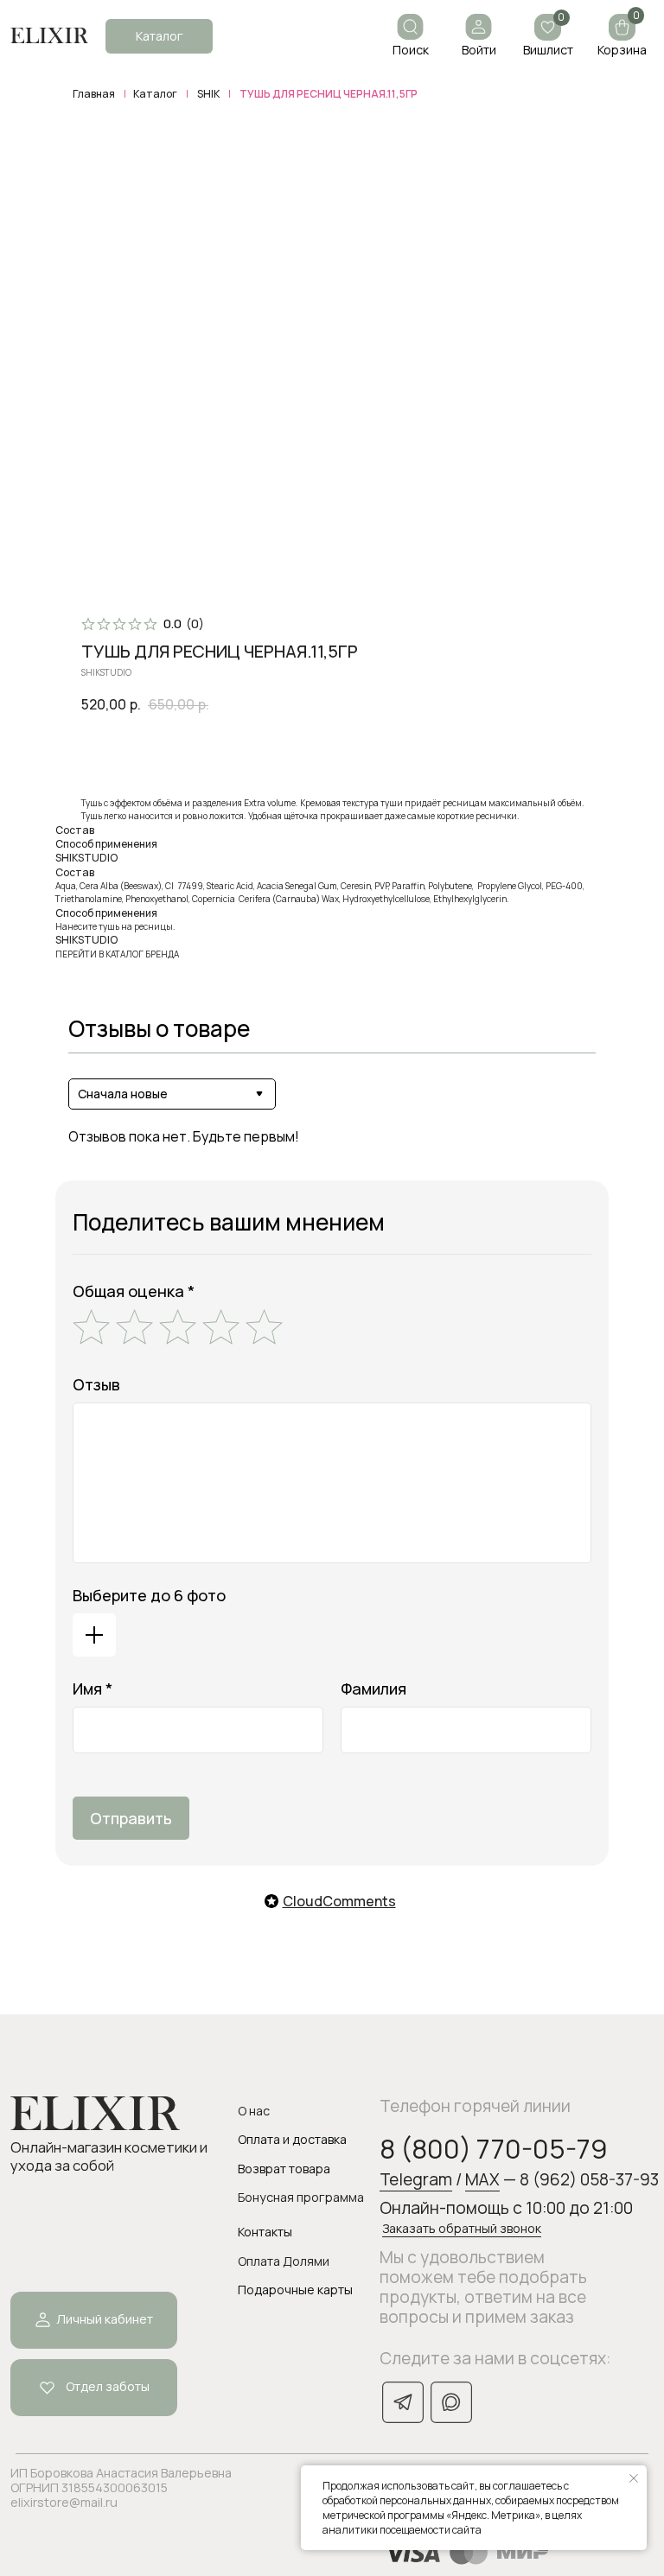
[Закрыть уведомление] (634, 2478)
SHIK (208, 94)
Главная (94, 94)
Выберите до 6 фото (149, 1595)
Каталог (155, 94)
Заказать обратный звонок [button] (462, 2228)
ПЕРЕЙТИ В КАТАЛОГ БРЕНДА (117, 954)
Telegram (416, 2179)
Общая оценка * (134, 1291)
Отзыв (96, 1384)
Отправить (131, 1818)
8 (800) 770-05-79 (494, 2148)
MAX (482, 2179)
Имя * (93, 1689)
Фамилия (373, 1689)
